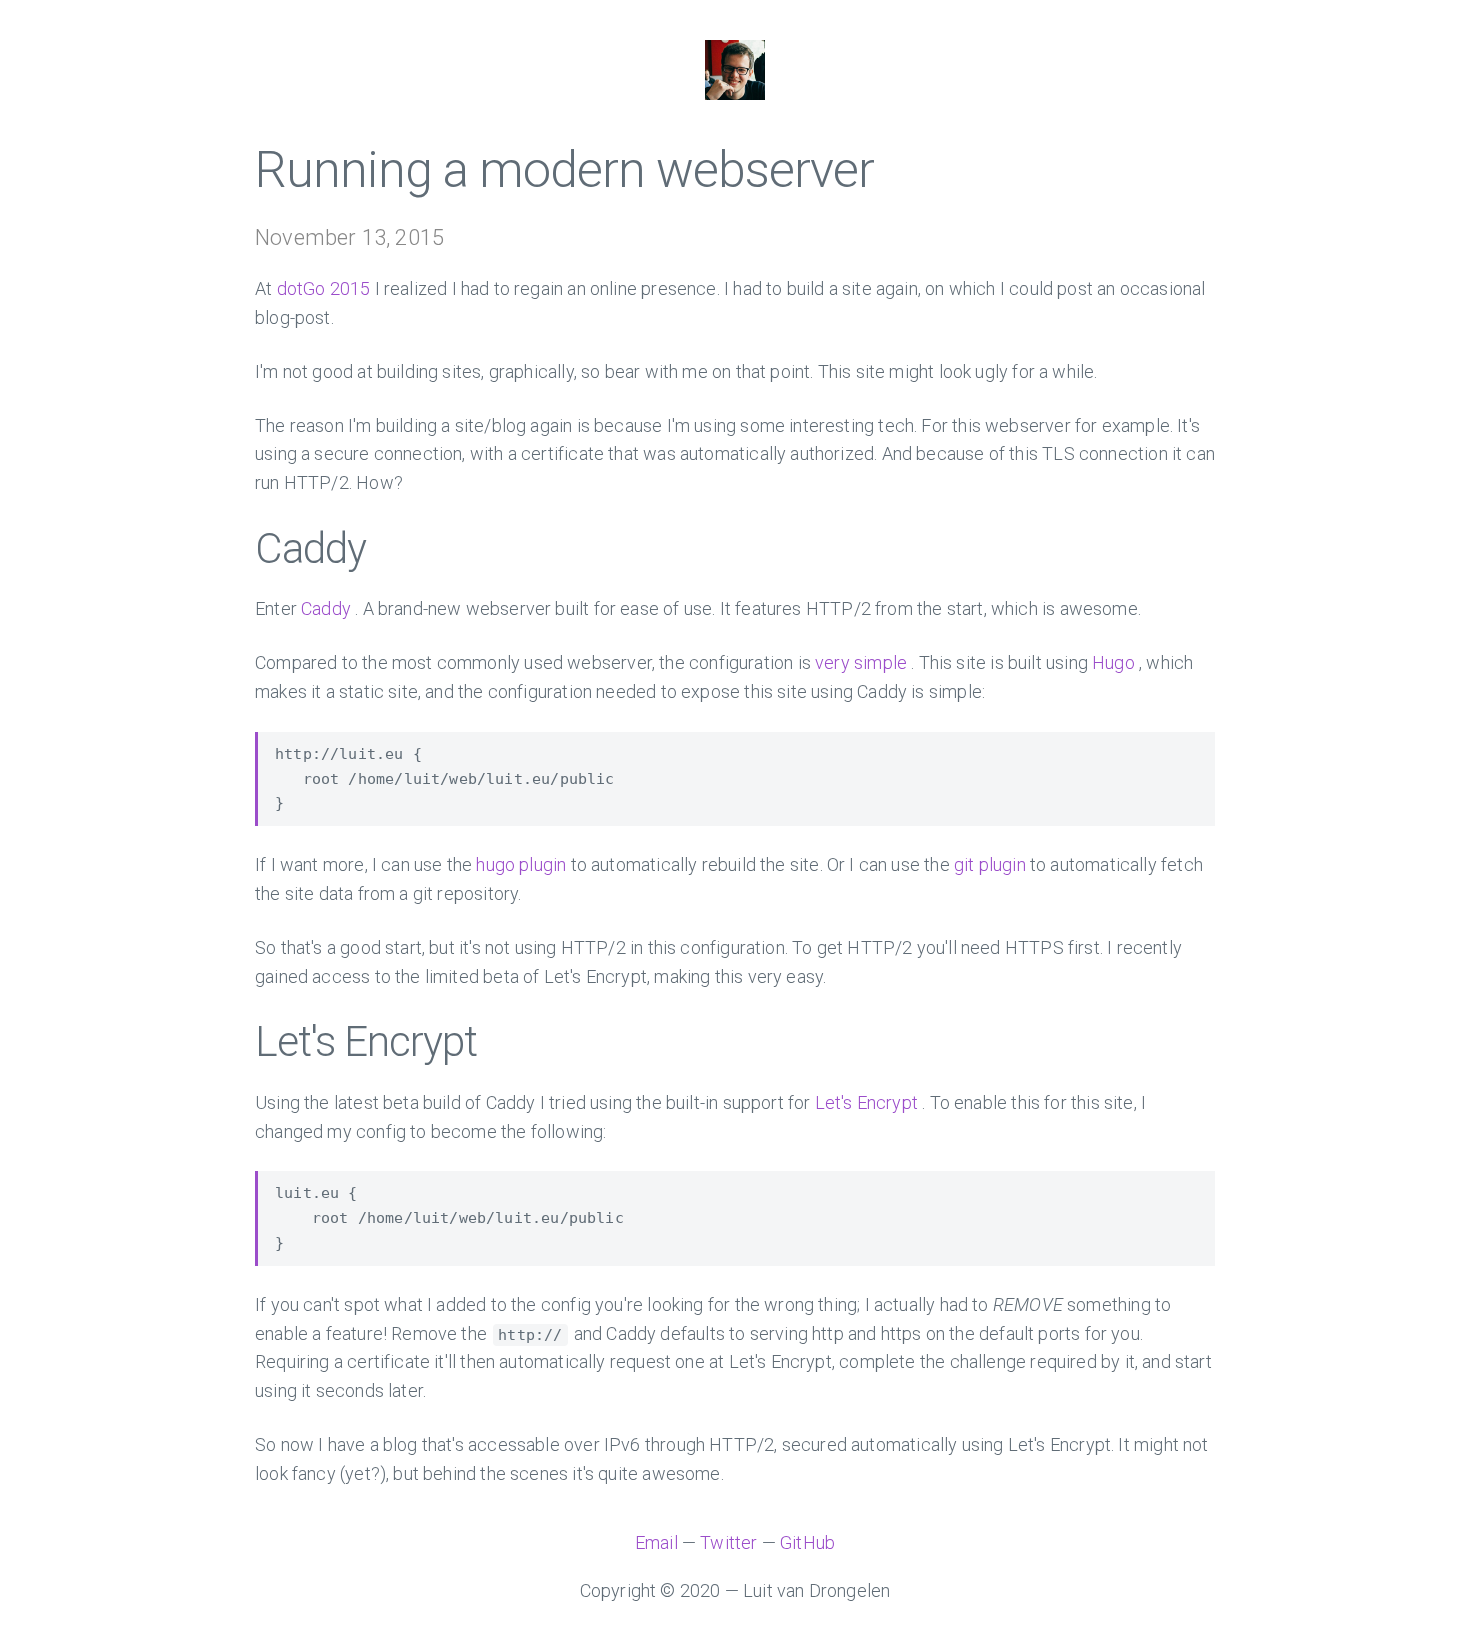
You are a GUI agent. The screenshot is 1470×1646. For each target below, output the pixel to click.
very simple (861, 662)
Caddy (326, 608)
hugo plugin (521, 864)
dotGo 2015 (324, 288)
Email (656, 1542)
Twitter (728, 1542)
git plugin (990, 864)
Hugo (1113, 662)
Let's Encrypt (866, 1102)
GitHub (807, 1542)
